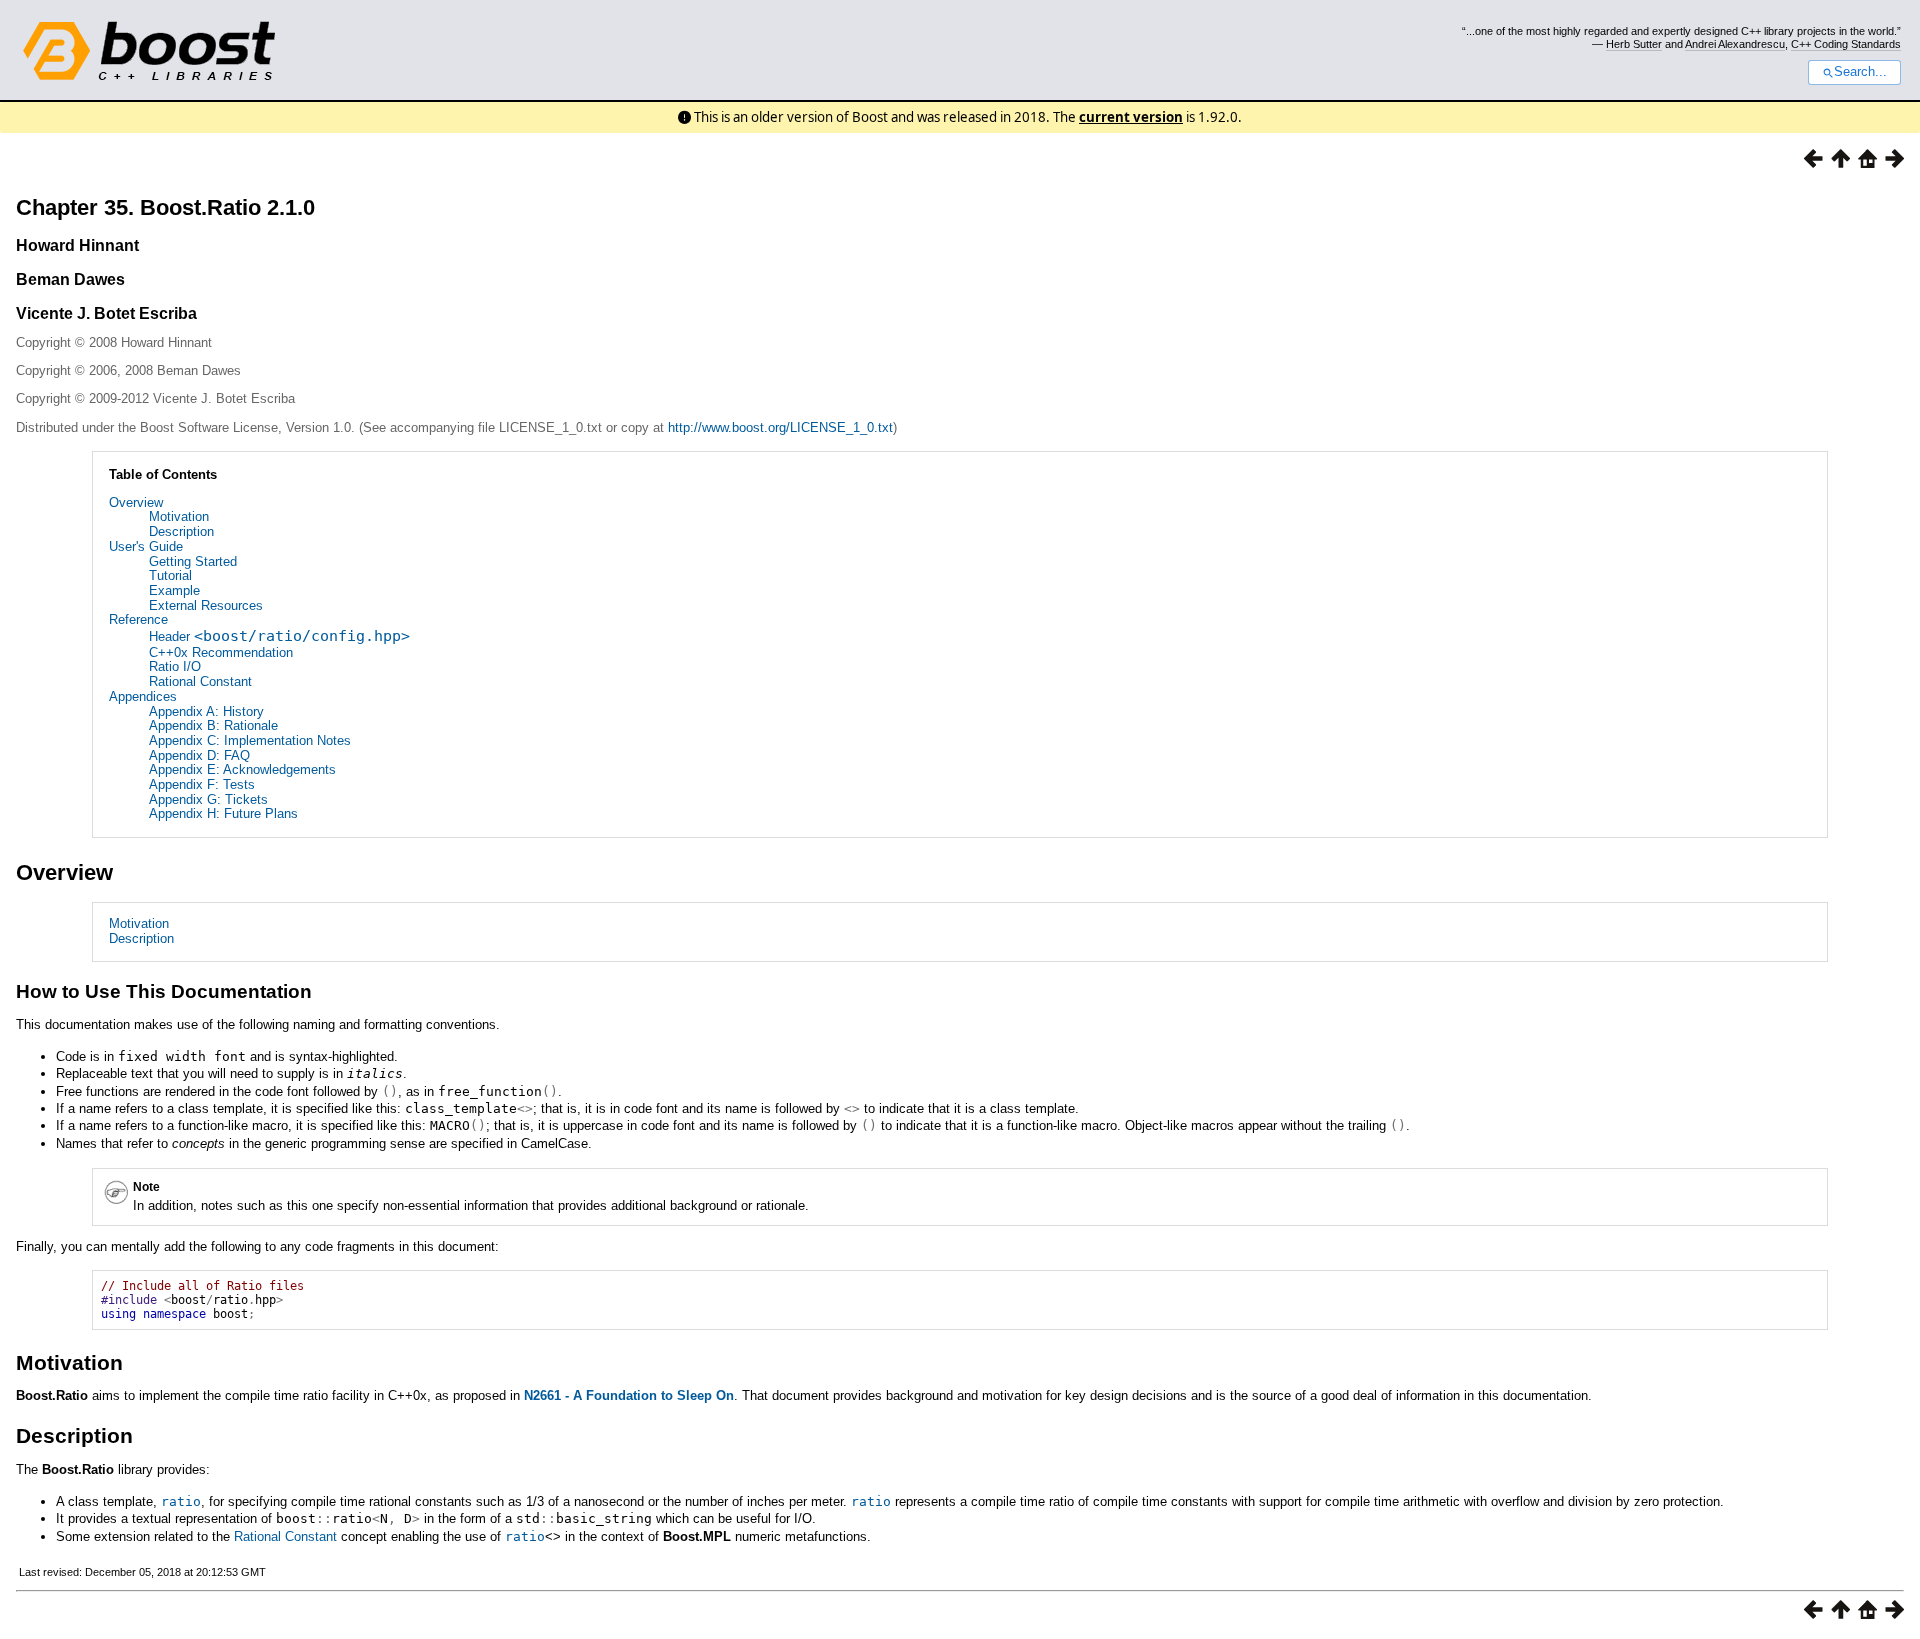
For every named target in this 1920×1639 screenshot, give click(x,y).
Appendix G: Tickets (208, 799)
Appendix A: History (206, 711)
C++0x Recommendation (221, 652)
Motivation (179, 516)
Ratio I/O (175, 666)
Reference (138, 619)
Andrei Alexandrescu (1735, 44)
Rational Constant (200, 681)
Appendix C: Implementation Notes (250, 740)
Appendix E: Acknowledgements (242, 769)
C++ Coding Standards (1846, 44)
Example (174, 590)
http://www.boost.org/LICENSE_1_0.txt (780, 427)
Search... (1860, 72)
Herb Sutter (1634, 44)
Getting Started (193, 561)
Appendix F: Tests (202, 784)
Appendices (143, 696)
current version (1131, 117)
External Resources (206, 605)
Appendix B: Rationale (213, 725)
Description (181, 531)
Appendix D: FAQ (199, 755)
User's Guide (146, 546)
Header (279, 636)
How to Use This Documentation (164, 991)
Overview (136, 502)
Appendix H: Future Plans (223, 813)
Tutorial (170, 575)
